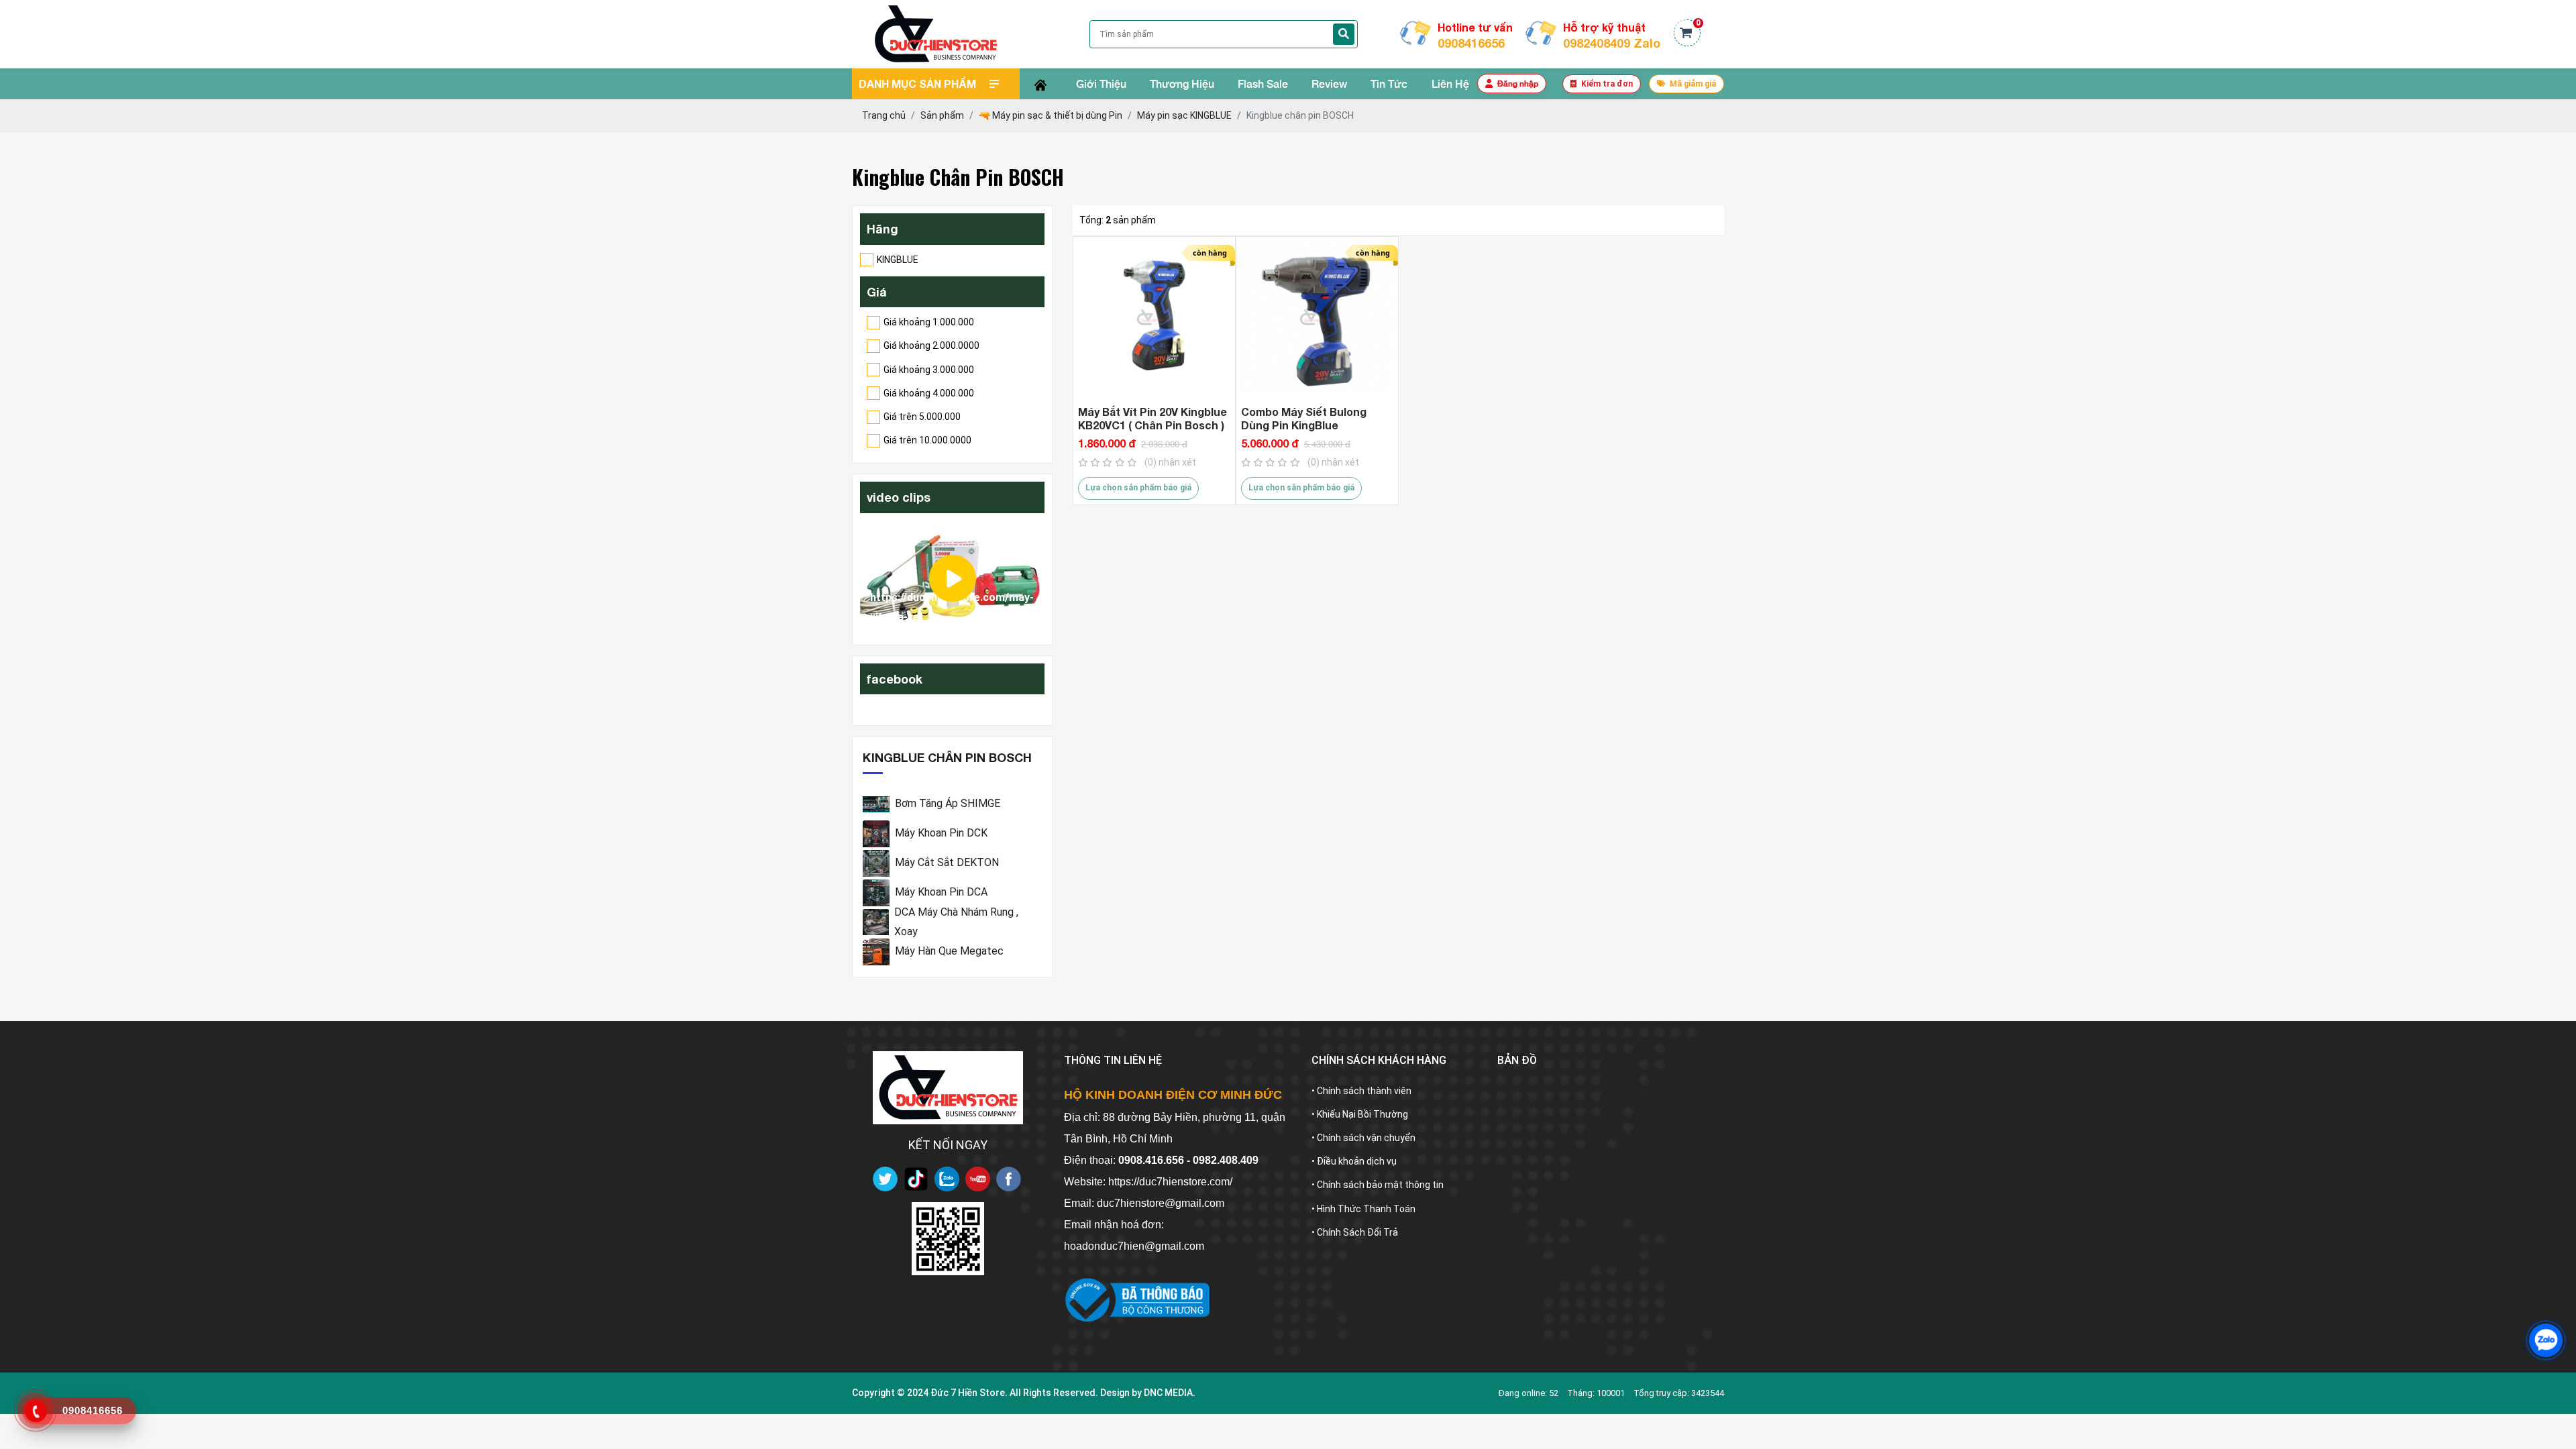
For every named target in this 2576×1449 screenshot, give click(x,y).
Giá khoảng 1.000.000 (929, 322)
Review (1329, 84)
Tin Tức (1389, 84)
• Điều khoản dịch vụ (1354, 1161)
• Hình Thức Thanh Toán (1363, 1209)
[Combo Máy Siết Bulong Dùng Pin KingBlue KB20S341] (1317, 318)
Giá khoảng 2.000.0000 (931, 345)
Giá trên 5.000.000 (922, 417)
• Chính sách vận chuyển (1363, 1138)
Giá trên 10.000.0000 (927, 440)
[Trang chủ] (1040, 84)
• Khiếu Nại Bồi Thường (1360, 1114)
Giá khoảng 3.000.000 (929, 370)
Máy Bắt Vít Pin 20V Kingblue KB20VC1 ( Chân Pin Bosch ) (1152, 418)
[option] (952, 579)
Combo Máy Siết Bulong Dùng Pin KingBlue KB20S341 (1304, 419)
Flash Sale (1263, 84)
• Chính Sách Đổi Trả (1355, 1232)
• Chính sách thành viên (1361, 1091)
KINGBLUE (898, 260)
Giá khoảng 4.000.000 (929, 393)
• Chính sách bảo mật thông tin (1378, 1185)
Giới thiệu (1101, 84)
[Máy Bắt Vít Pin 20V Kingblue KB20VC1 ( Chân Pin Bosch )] (1154, 318)
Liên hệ (1450, 84)
